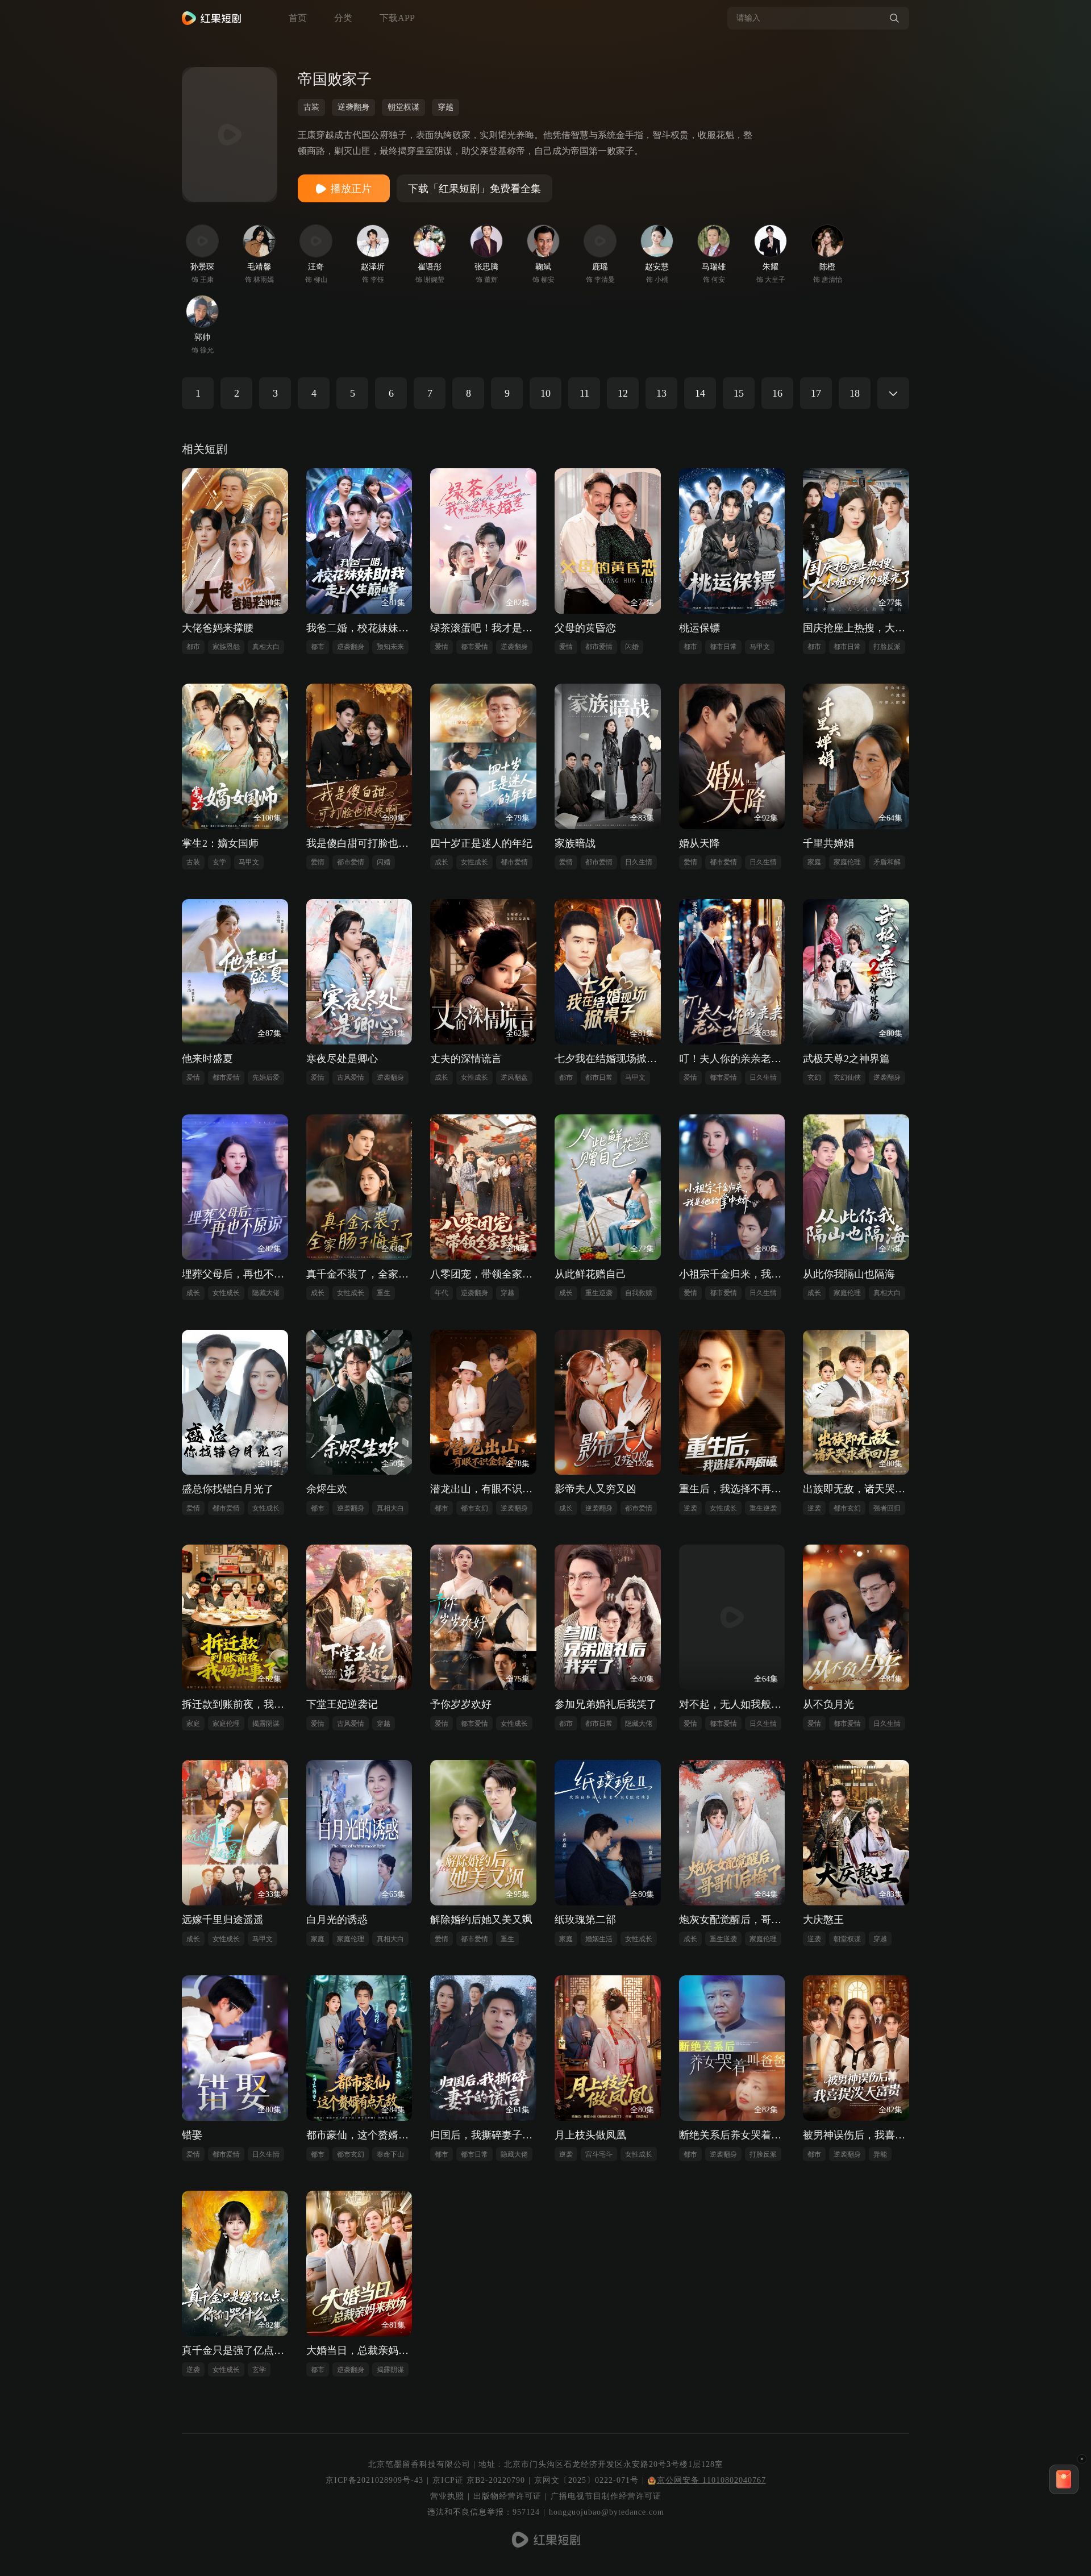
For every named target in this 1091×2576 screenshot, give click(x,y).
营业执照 (447, 2496)
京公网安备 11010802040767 (711, 2480)
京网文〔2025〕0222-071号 (586, 2480)
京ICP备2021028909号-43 (374, 2480)
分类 (343, 18)
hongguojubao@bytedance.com (607, 2512)
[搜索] (894, 18)
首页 (298, 18)
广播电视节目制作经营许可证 (606, 2496)
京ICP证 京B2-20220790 (479, 2480)
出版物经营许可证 (507, 2496)
